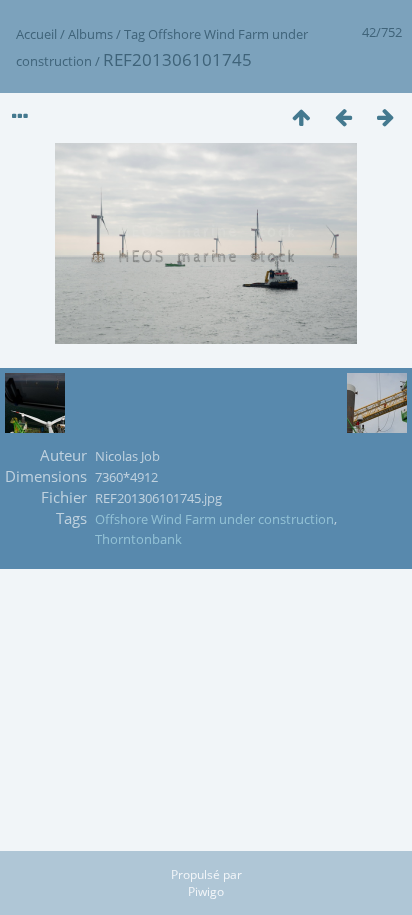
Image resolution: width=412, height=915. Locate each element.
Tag (134, 34)
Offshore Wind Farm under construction (214, 519)
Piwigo (206, 891)
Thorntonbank (138, 539)
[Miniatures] (301, 116)
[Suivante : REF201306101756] (385, 116)
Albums (90, 34)
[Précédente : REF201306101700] (343, 116)
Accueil (36, 34)
